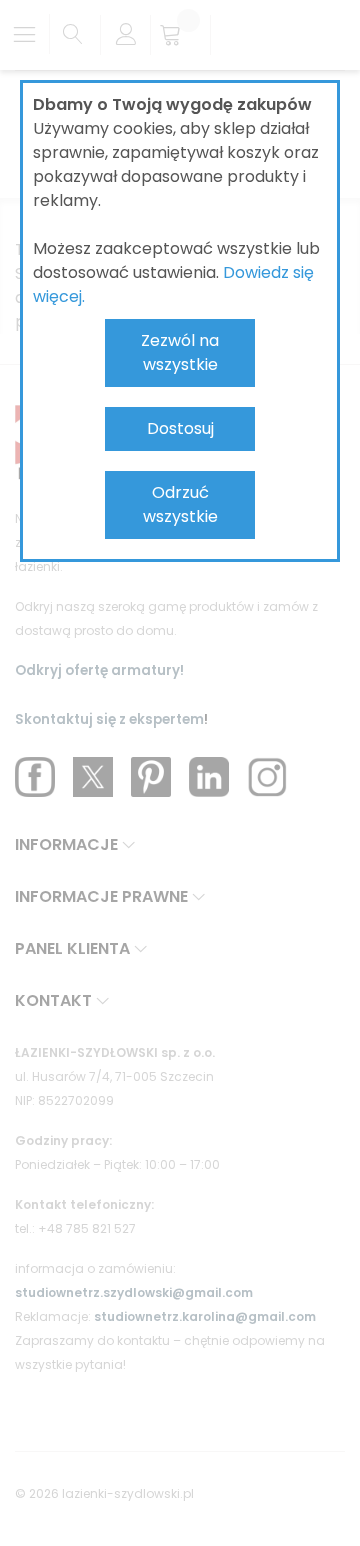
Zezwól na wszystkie (180, 352)
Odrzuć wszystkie (180, 504)
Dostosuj (180, 428)
